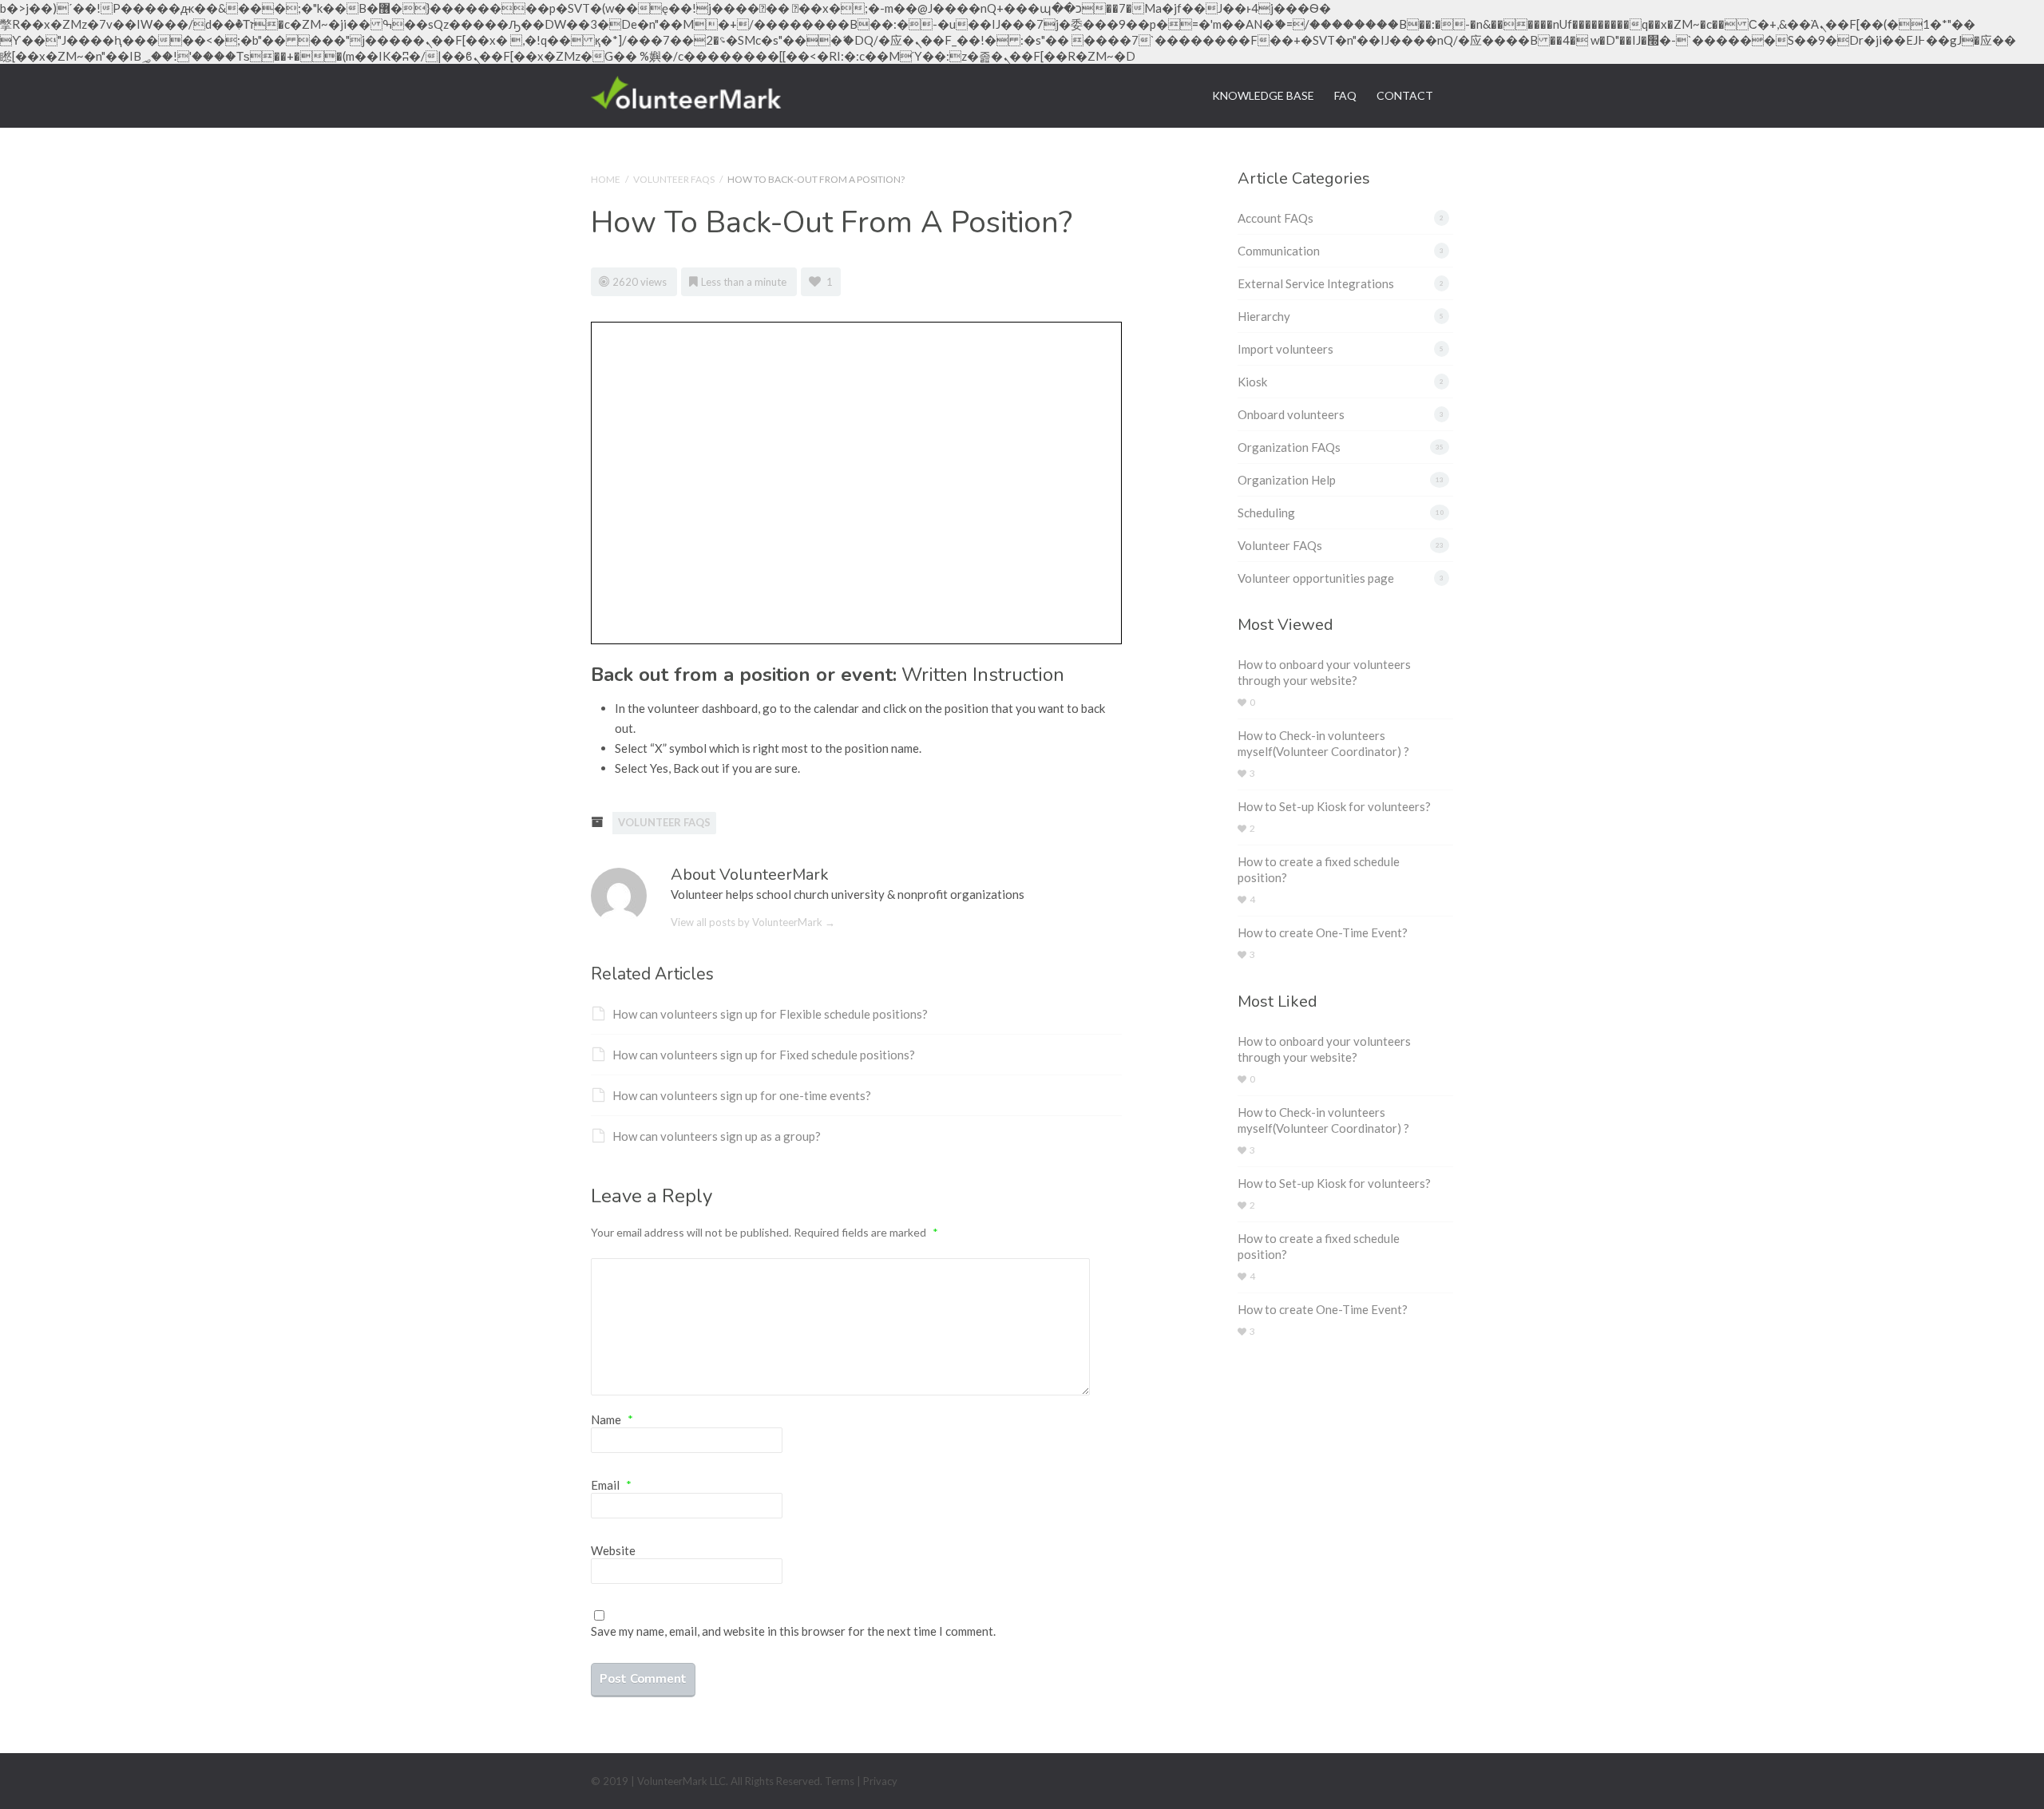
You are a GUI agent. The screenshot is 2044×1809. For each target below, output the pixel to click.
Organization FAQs (1289, 447)
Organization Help (1287, 480)
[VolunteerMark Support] (686, 90)
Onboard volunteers (1291, 414)
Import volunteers (1285, 349)
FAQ (1345, 95)
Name (612, 1419)
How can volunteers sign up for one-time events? (742, 1095)
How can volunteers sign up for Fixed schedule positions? (764, 1055)
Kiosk (1252, 382)
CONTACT (1405, 95)
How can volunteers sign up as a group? (717, 1136)
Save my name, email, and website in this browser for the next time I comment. (793, 1631)
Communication (1279, 251)
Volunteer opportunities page (1316, 578)
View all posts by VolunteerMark (753, 922)
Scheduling (1266, 513)
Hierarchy (1264, 316)
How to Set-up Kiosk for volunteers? (1334, 806)
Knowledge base (1263, 95)
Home (606, 179)
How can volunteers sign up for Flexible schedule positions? (770, 1014)
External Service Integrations (1316, 283)
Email (611, 1485)
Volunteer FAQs (674, 179)
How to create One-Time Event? (1323, 932)
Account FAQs (1276, 218)
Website (613, 1550)
